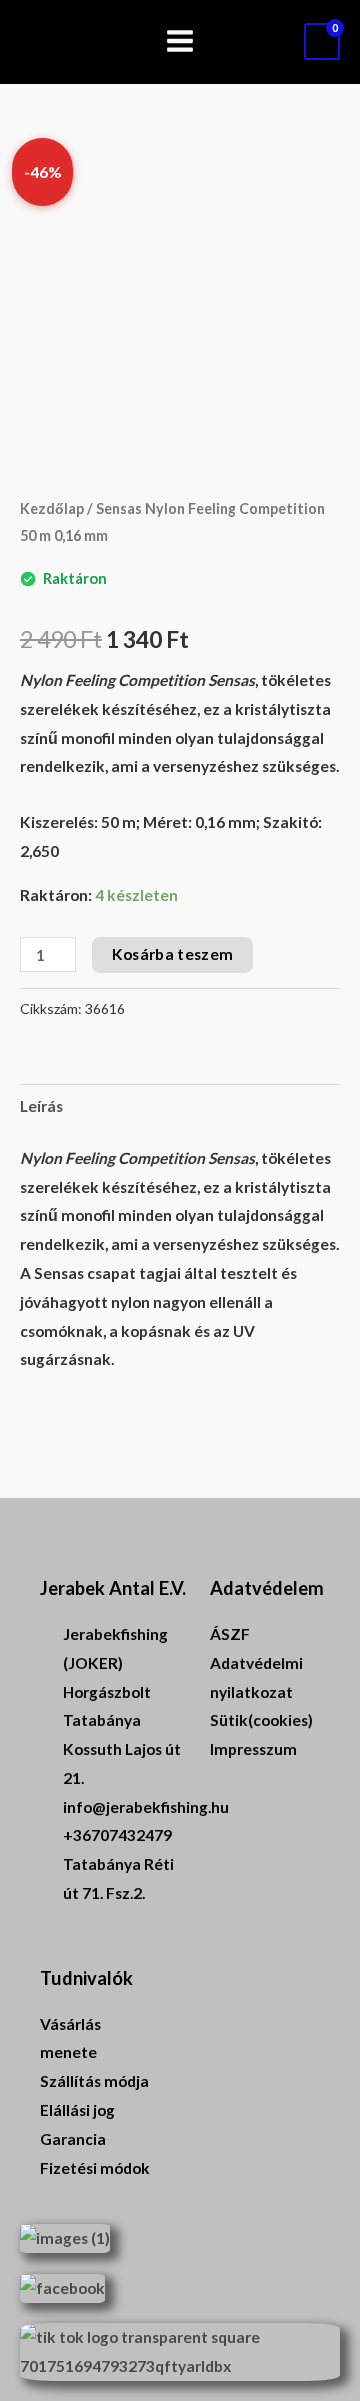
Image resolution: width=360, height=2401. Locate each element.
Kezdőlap (52, 508)
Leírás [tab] (41, 1106)
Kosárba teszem (172, 954)
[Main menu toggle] (180, 42)
